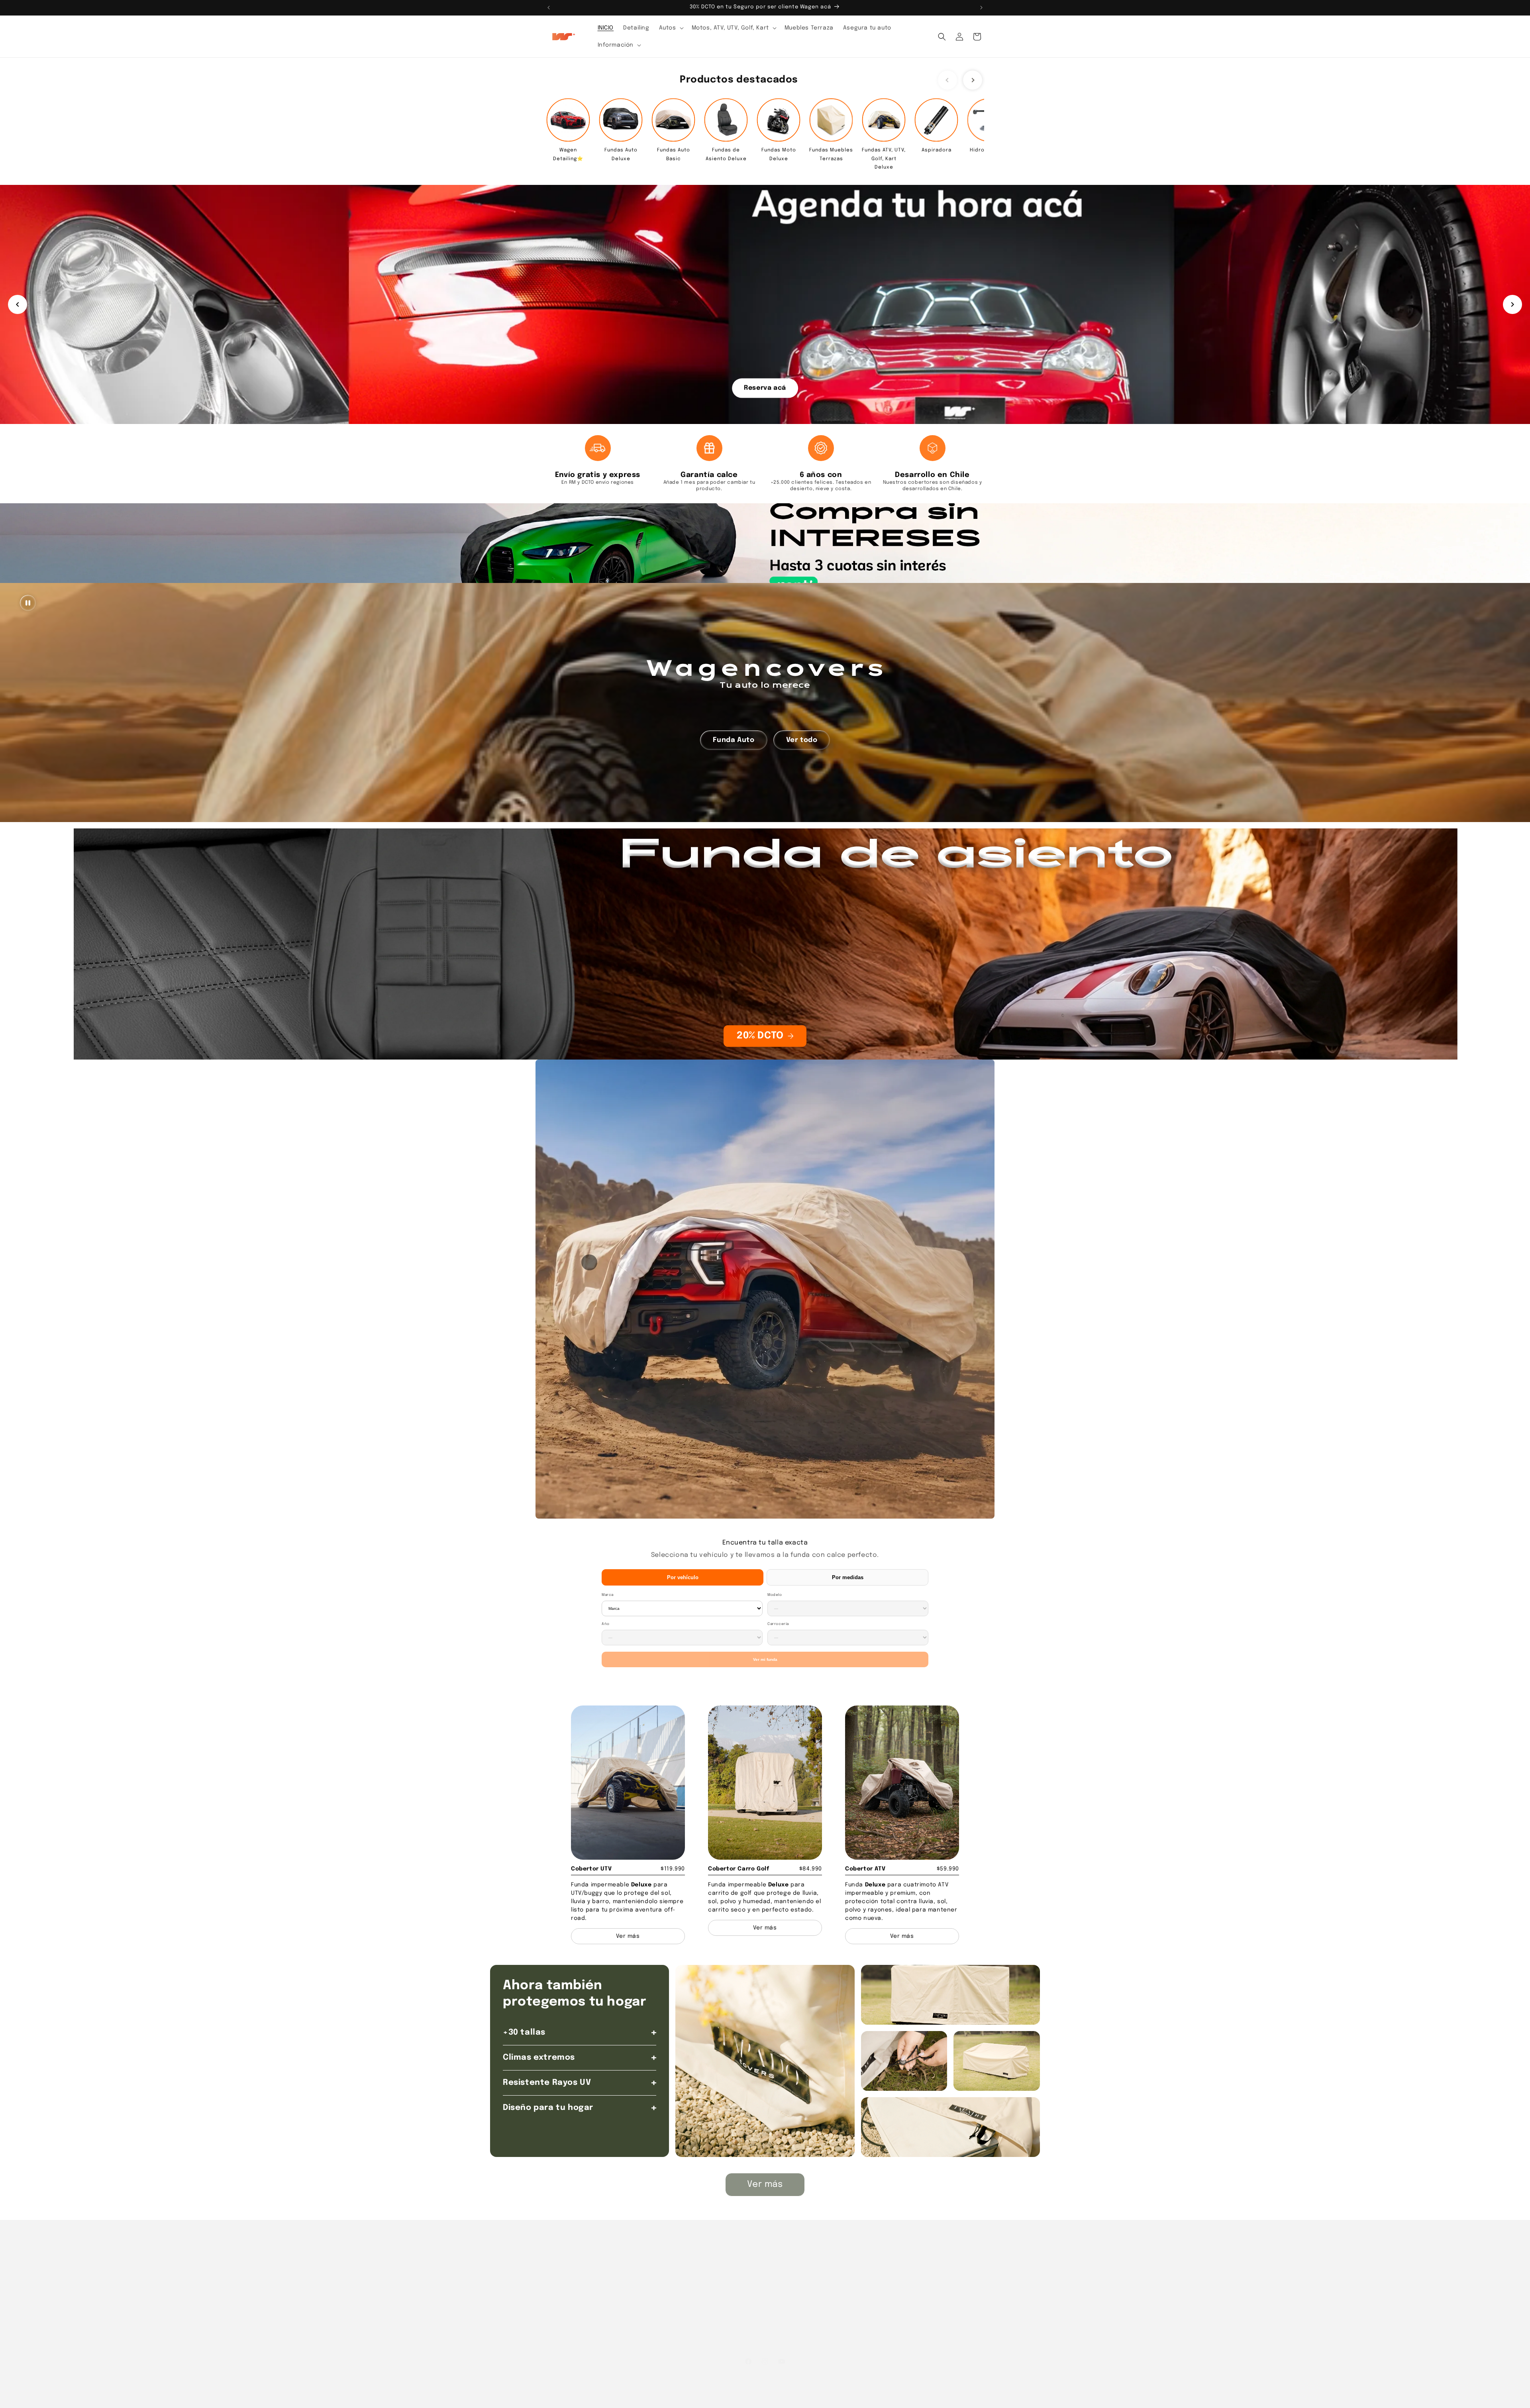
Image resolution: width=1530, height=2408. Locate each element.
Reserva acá (765, 388)
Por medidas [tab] (848, 1577)
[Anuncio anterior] (549, 8)
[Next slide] (973, 80)
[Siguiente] (1512, 304)
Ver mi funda (765, 1659)
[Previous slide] (947, 80)
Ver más (765, 2184)
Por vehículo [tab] (683, 1577)
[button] (671, 28)
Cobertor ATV (865, 1869)
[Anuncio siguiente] (981, 8)
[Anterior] (18, 304)
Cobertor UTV (591, 1869)
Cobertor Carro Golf (739, 1869)
